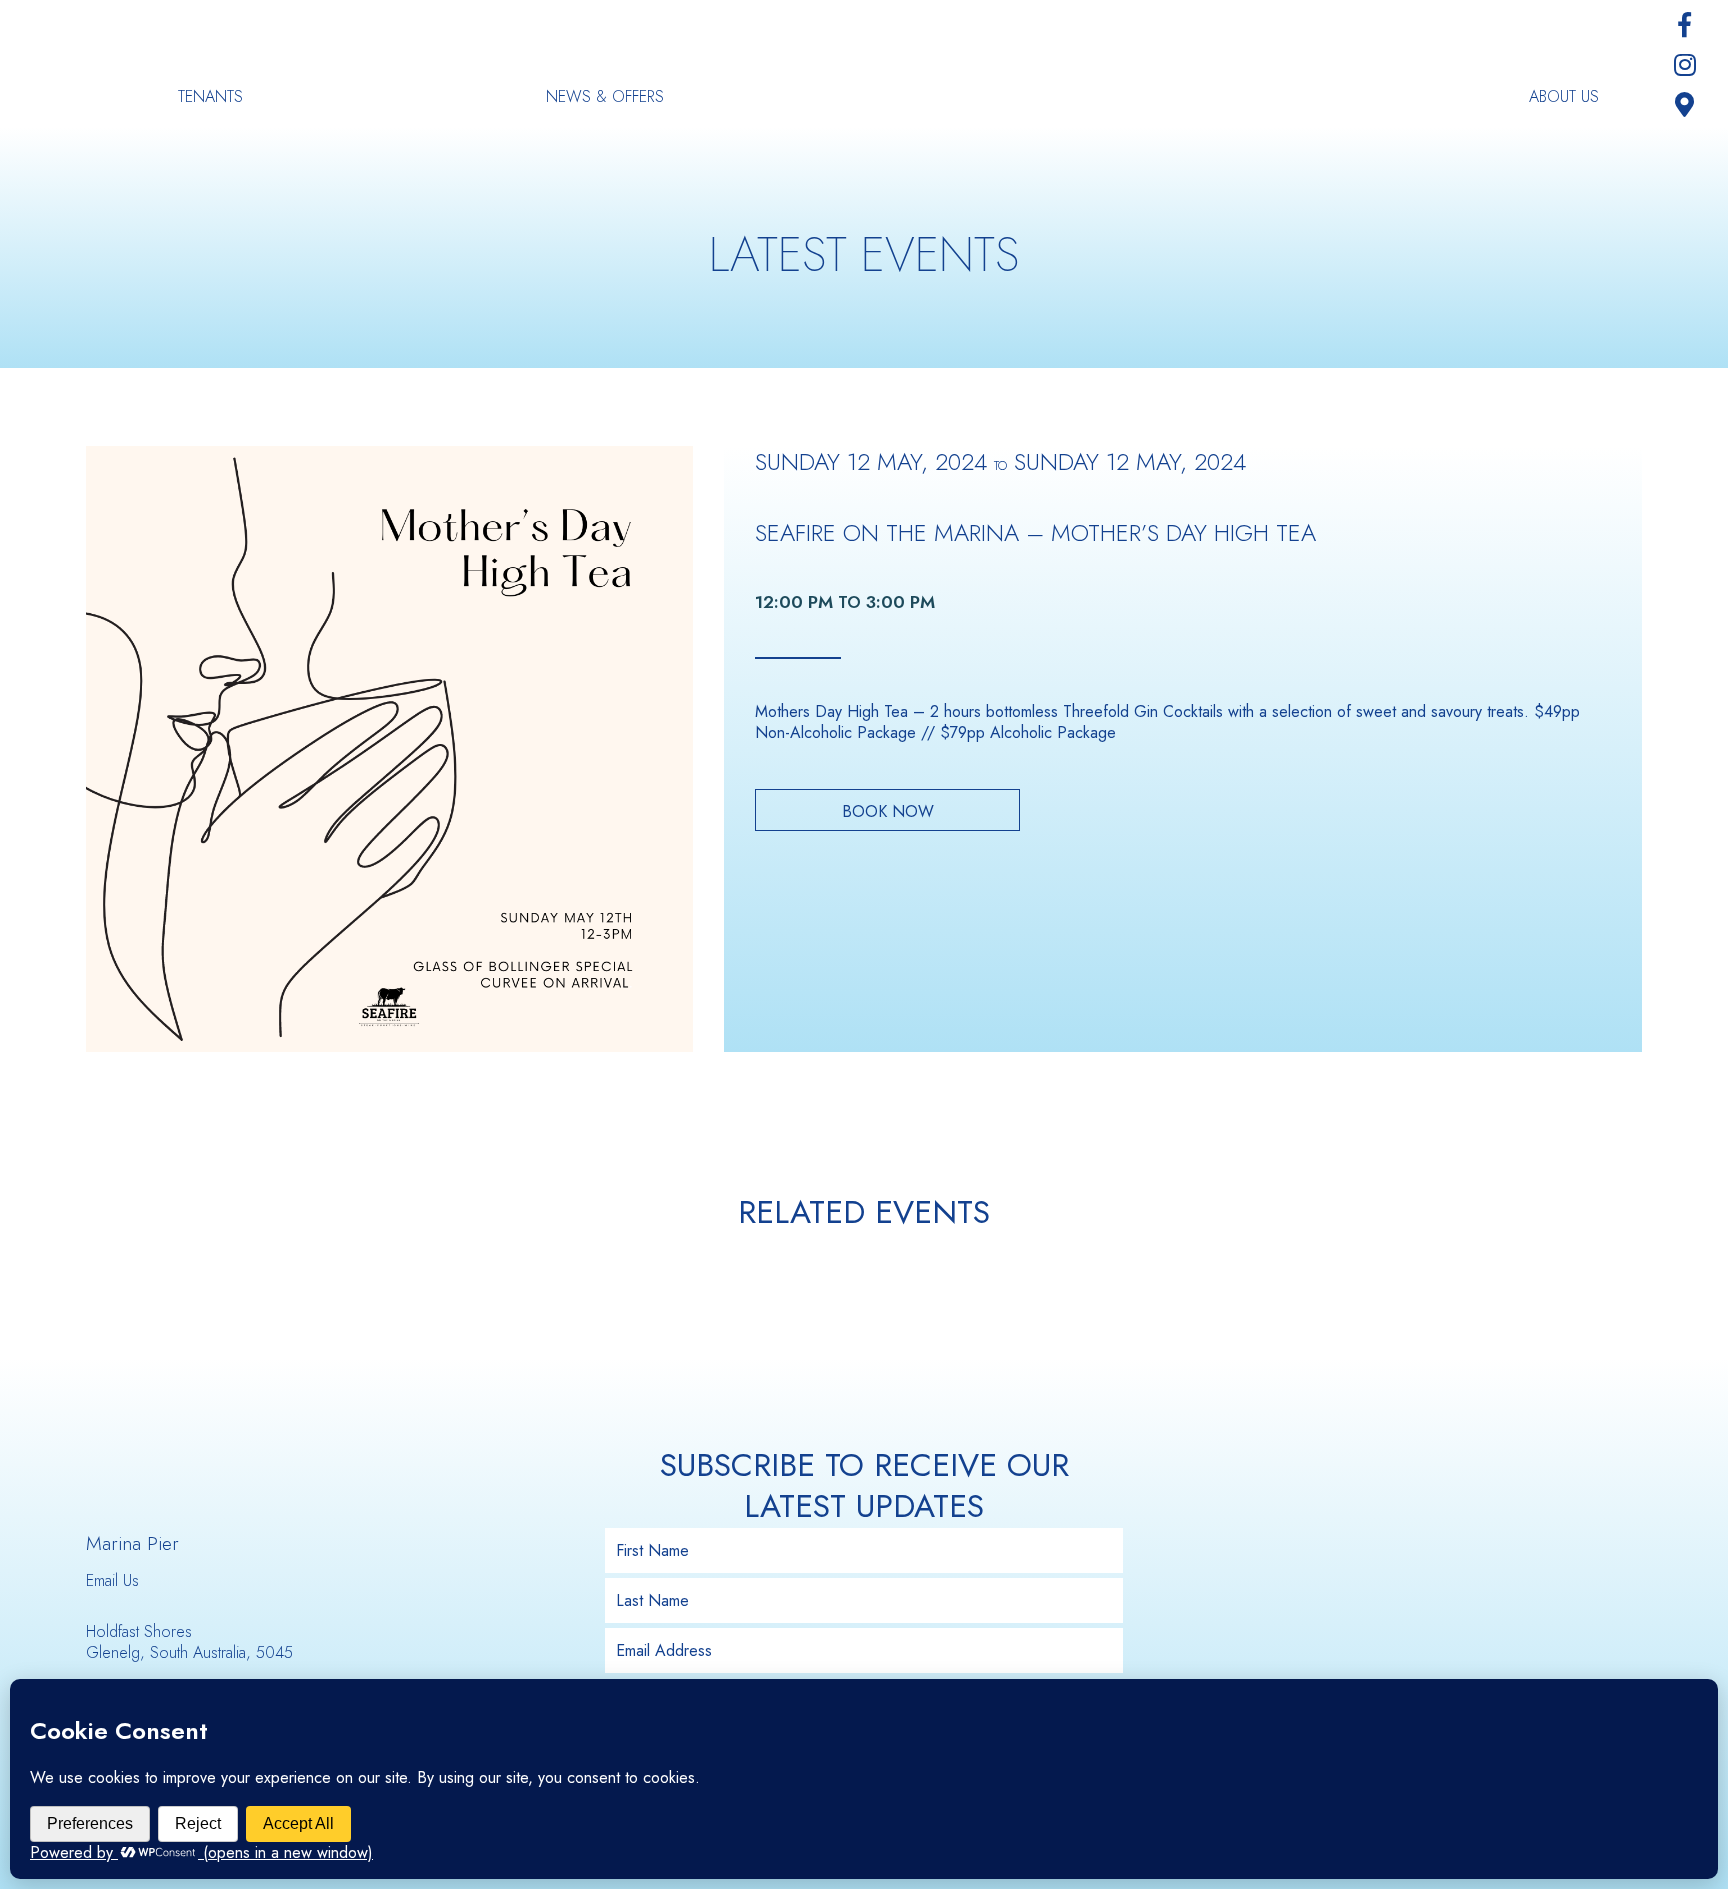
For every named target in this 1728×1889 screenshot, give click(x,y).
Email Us (112, 1580)
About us (1564, 96)
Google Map (1685, 105)
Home (864, 65)
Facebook (1685, 25)
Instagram (1685, 65)
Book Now (888, 811)
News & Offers (605, 96)
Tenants (210, 96)
